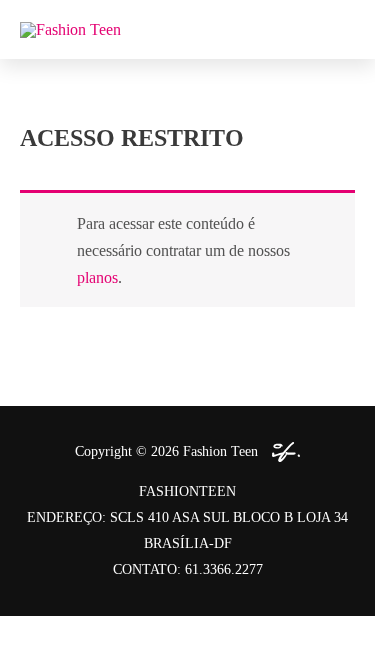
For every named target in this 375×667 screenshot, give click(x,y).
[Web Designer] (281, 451)
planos (97, 277)
